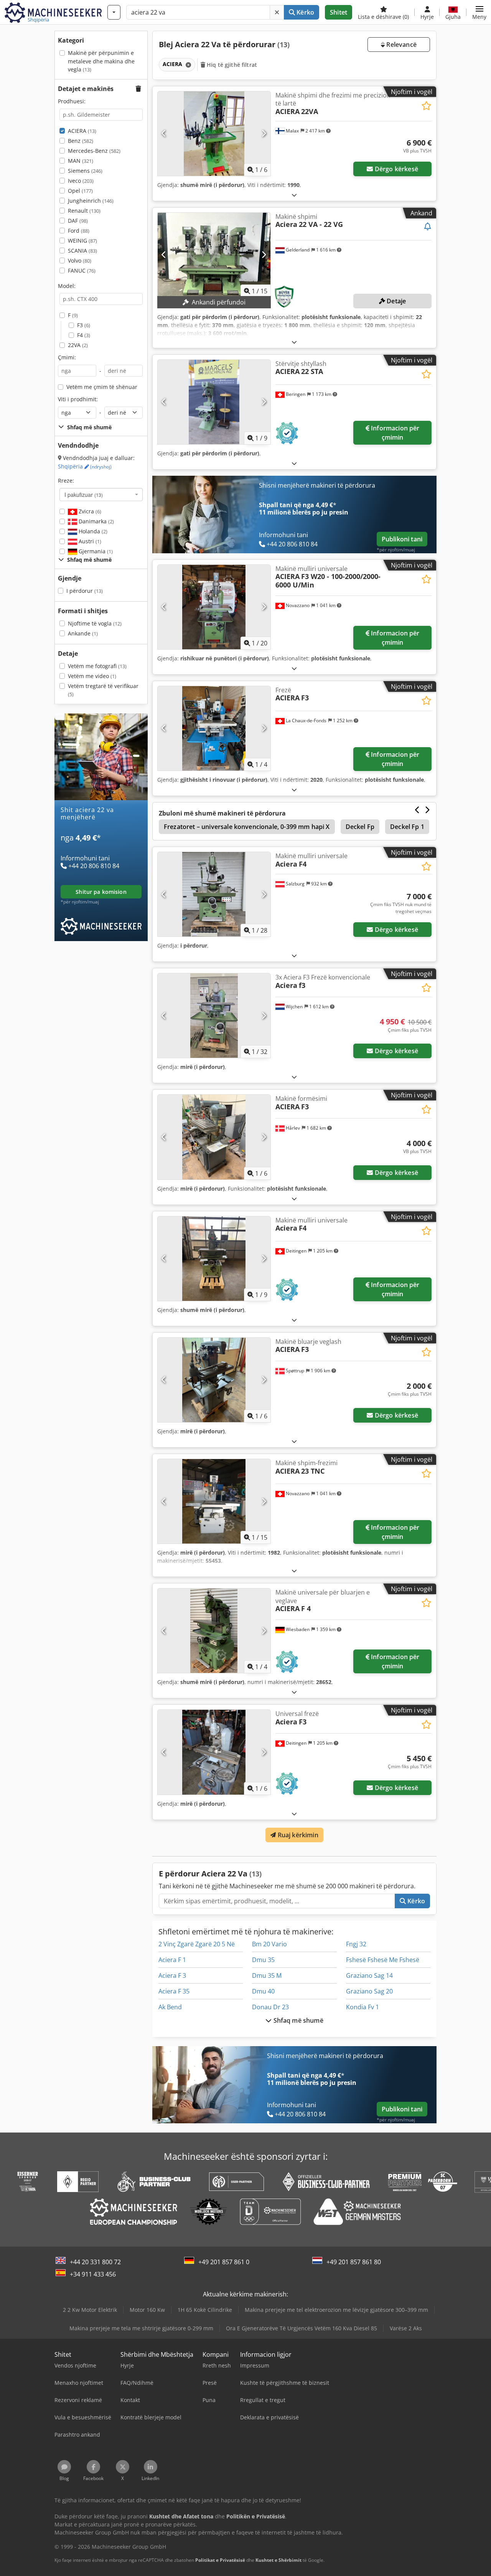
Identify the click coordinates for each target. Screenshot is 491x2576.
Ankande (83, 633)
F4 (84, 335)
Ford (79, 231)
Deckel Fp (360, 827)
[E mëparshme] (164, 134)
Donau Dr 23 (270, 2007)
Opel (80, 191)
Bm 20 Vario (269, 1944)
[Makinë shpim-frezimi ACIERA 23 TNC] (214, 1501)
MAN (81, 161)
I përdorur (85, 591)
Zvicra (89, 511)
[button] (479, 12)
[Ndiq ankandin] (428, 227)
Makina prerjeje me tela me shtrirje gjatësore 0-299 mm (141, 2328)
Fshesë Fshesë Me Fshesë (383, 1960)
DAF (78, 221)
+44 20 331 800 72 (95, 2262)
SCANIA (82, 251)
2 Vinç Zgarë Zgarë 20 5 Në (197, 1944)
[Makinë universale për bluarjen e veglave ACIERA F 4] (214, 1631)
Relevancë (401, 45)
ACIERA (82, 131)
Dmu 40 (263, 1991)
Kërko (305, 12)
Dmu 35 (263, 1960)
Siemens (85, 171)
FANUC (82, 271)
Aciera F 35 (174, 1991)
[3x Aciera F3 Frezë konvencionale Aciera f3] (214, 1016)
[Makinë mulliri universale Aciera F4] (214, 894)
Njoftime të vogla (95, 623)
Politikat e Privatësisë (220, 2560)
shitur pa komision (101, 892)
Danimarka (96, 521)
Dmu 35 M (267, 1975)
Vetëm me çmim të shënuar (102, 387)
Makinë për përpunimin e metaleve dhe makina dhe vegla (101, 61)
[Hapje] (294, 195)
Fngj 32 (356, 1944)
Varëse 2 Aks (406, 2328)
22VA (78, 345)
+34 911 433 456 (93, 2274)
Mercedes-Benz (94, 151)
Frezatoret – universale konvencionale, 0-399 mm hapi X (247, 827)
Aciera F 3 (172, 1975)
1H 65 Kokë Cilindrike (205, 2310)
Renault (84, 211)
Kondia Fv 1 (362, 2007)
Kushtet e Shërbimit (278, 2560)
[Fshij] (277, 12)
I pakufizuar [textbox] (84, 495)
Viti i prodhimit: (78, 399)
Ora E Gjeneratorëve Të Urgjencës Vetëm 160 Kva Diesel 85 (302, 2328)
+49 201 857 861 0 (224, 2262)
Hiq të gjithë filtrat (231, 65)
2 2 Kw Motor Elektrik (90, 2310)
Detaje (395, 301)
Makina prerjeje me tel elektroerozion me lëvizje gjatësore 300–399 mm (336, 2310)
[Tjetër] (264, 134)
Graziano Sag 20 (369, 1991)
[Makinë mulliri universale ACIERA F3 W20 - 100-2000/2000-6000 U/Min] (214, 607)
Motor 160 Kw (147, 2310)
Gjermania (95, 551)
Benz (81, 141)
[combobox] (101, 495)
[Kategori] (114, 12)
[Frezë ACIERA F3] (214, 728)
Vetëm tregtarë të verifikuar (103, 690)
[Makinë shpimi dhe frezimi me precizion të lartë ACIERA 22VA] (214, 134)
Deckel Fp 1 (407, 827)
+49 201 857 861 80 (354, 2262)
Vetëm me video (92, 676)
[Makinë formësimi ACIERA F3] (214, 1137)
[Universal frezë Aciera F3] (214, 1752)
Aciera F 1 (172, 1960)
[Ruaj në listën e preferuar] (426, 106)
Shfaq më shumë (297, 2020)
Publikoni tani (402, 539)
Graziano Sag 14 (369, 1975)
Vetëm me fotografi (97, 666)
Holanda (92, 531)
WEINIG (82, 241)
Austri (89, 541)
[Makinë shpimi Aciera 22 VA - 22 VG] (214, 255)
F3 (84, 325)
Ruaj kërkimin (297, 1835)
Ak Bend (170, 2007)
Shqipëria (85, 466)
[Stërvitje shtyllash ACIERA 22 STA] (214, 402)
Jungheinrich (91, 201)
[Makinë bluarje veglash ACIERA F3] (214, 1380)
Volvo (80, 261)
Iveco (81, 181)
